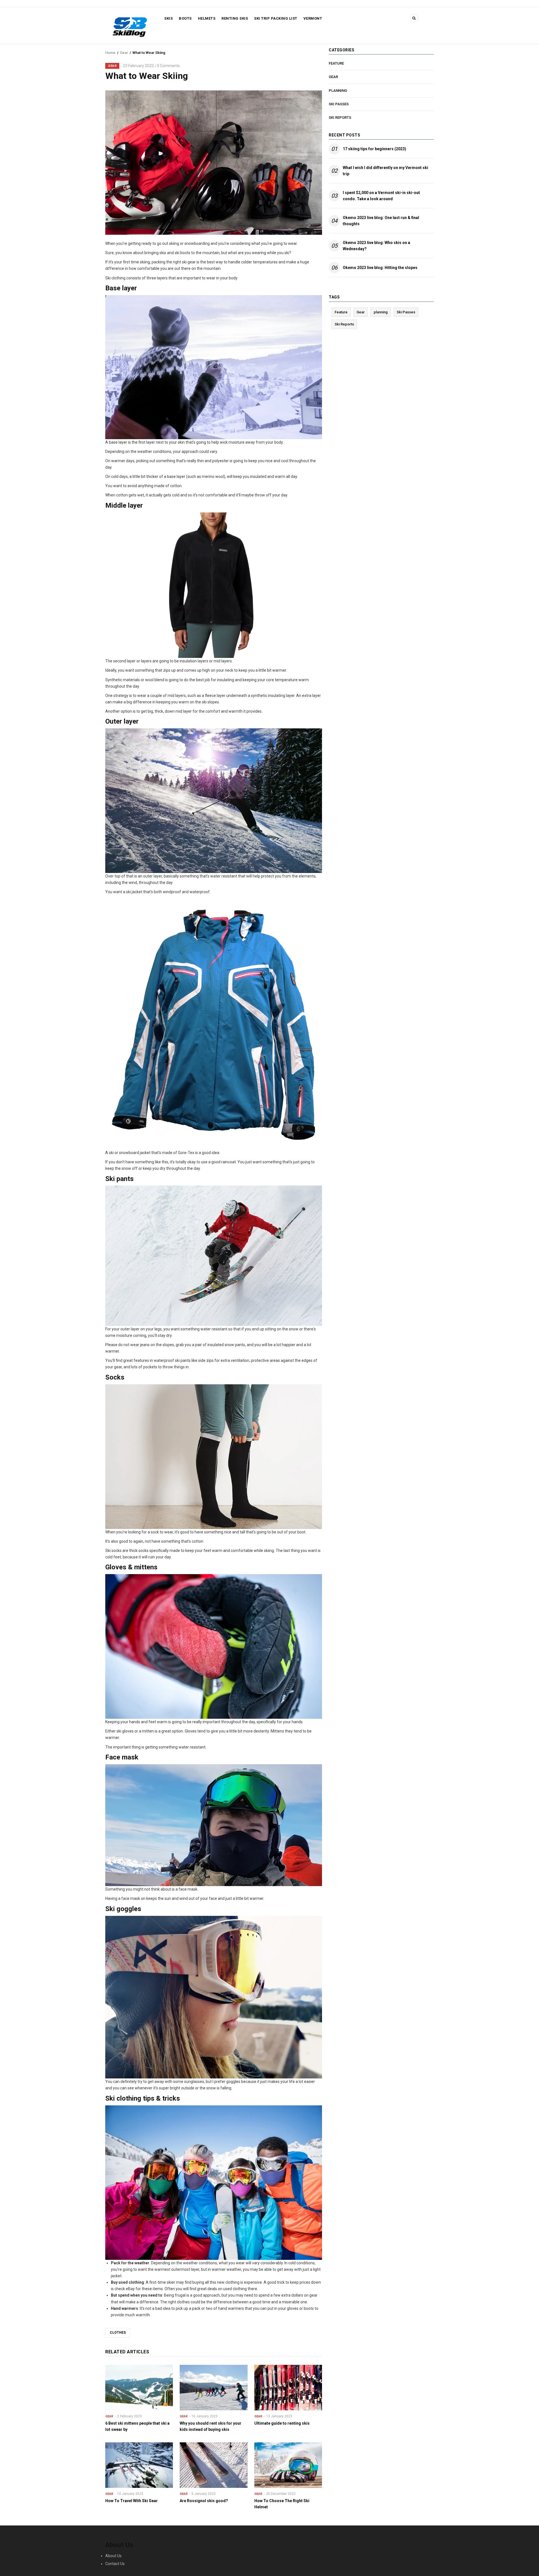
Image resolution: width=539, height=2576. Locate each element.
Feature (336, 63)
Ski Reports (340, 118)
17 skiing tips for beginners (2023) (374, 149)
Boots (185, 18)
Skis (168, 18)
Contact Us (115, 2564)
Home (110, 53)
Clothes (118, 2333)
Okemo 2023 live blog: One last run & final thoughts (381, 221)
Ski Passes (339, 104)
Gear (124, 53)
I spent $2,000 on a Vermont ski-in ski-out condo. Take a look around (381, 196)
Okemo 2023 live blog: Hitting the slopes (380, 268)
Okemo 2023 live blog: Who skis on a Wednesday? (376, 246)
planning (338, 91)
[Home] (130, 26)
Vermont (313, 18)
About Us (113, 2556)
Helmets (207, 18)
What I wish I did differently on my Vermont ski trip (385, 171)
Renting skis (235, 18)
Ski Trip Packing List (276, 18)
